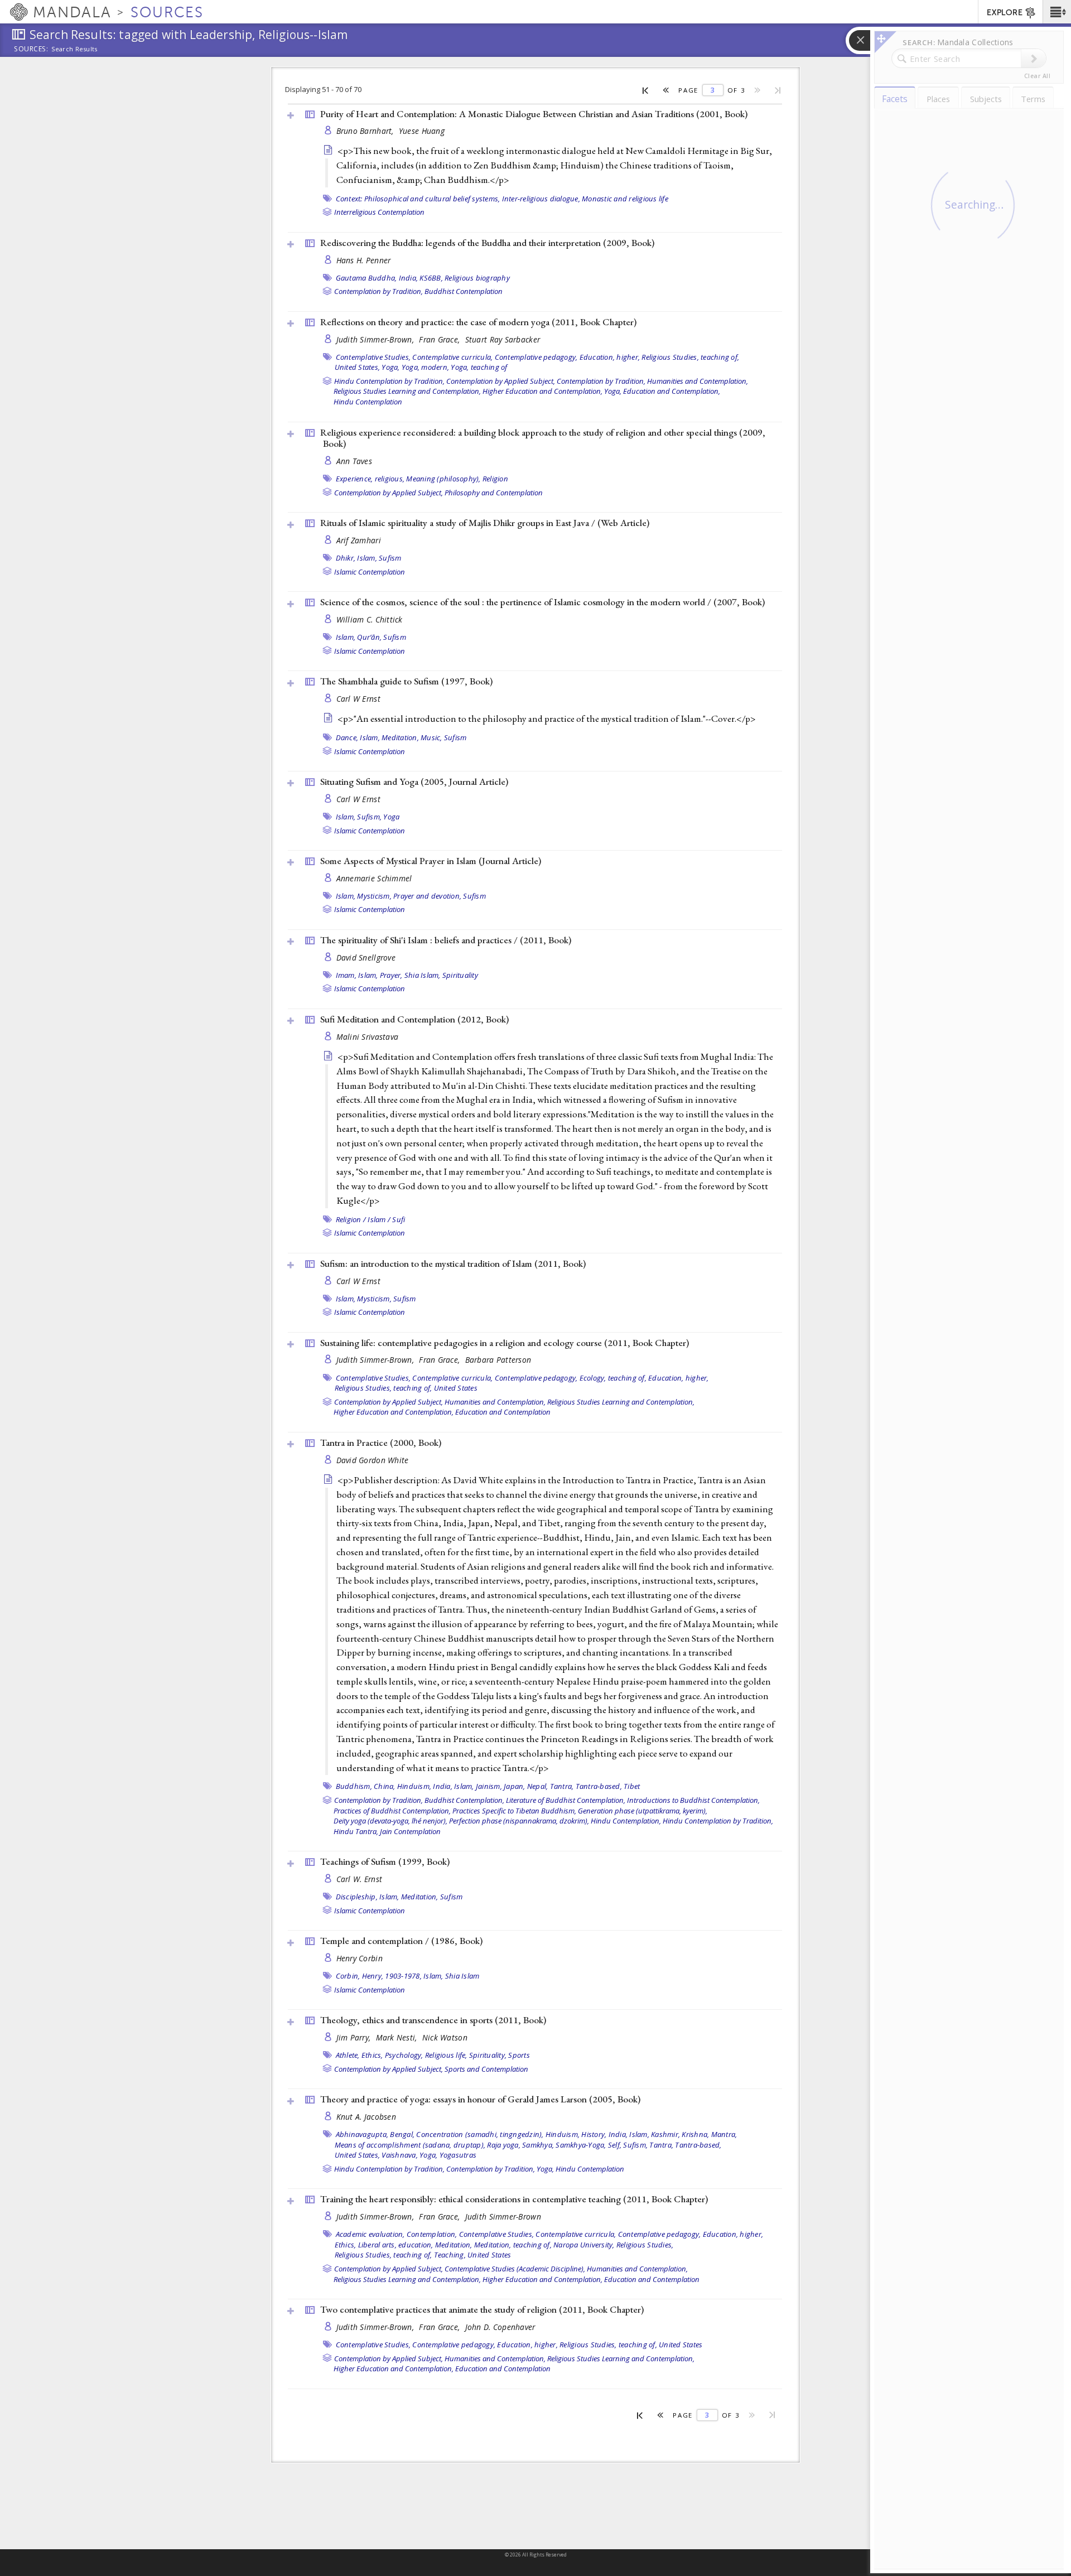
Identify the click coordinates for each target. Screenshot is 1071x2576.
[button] (1057, 12)
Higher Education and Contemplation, (542, 391)
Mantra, (724, 2134)
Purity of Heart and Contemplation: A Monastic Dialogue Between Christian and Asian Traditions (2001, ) (534, 114)
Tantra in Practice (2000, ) (381, 1443)
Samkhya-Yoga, (581, 2145)
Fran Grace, (440, 339)
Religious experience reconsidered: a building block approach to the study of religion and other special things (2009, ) (543, 438)
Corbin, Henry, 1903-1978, (379, 1976)
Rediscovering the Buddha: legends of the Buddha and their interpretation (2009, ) (487, 243)
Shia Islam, (423, 975)
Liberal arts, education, (396, 2245)
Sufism (390, 558)
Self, (615, 2145)
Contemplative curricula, (452, 357)
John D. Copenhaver (500, 2327)
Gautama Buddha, (366, 278)
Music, (431, 737)
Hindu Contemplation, (626, 1821)
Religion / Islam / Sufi (371, 1219)
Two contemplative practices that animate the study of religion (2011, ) (482, 2309)
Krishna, (695, 2134)
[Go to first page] (646, 90)
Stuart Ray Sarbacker (503, 339)
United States (456, 1388)
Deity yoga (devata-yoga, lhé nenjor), (390, 1821)
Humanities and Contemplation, (698, 381)
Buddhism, (354, 1786)
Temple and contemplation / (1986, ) (401, 1941)
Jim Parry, (355, 2037)
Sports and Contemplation (486, 2069)
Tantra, (562, 1786)
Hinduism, (414, 1786)
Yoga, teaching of (479, 367)
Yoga (391, 817)
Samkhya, (538, 2145)
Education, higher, (610, 357)
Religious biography (477, 278)
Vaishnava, (400, 2155)
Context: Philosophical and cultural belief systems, (418, 199)
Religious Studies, (645, 2245)
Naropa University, (584, 2245)
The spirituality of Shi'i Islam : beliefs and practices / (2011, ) (446, 940)
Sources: (31, 50)
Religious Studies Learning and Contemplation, (407, 391)
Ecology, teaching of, (613, 1378)
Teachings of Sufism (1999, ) (385, 1861)
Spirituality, (488, 2055)
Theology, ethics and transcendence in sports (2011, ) (433, 2020)
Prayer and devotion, (427, 896)
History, (594, 2134)
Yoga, (390, 367)
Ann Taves (354, 461)
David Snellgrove (366, 957)
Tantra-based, (599, 1786)
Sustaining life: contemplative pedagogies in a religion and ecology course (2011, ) (505, 1343)
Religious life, (446, 2055)
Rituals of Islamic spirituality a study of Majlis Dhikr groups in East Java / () (485, 523)
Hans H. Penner (364, 260)
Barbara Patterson (498, 1360)
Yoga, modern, (425, 367)
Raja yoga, (504, 2145)
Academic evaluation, (370, 2234)
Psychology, (404, 2055)
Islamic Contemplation (370, 572)
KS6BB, (431, 278)
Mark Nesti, (398, 2037)
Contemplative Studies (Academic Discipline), (515, 2269)
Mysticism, (374, 896)
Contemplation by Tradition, (378, 291)
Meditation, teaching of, (513, 2245)
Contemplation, (432, 2234)
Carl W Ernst (358, 699)
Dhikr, (346, 558)
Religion (495, 479)
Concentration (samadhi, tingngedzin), (480, 2134)
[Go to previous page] (666, 90)
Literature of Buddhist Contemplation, (566, 1800)
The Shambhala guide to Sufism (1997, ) (406, 681)
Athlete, (348, 2055)
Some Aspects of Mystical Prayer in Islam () (431, 861)
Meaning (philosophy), (443, 479)
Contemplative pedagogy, (536, 357)
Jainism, (489, 1786)
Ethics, (372, 2055)
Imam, (346, 975)
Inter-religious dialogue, (541, 199)
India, (409, 278)
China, (385, 1786)
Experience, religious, (370, 479)
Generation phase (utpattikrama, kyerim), (643, 1811)
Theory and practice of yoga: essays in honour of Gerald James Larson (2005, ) (480, 2099)
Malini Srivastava (368, 1037)
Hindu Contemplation (368, 402)
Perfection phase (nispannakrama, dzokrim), (519, 1821)
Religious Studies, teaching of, (690, 357)
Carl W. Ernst (360, 1879)
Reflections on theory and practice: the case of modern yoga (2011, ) (478, 322)
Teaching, (450, 2255)
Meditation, (400, 737)
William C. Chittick (370, 619)
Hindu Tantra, (356, 1831)
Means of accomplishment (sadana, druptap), (410, 2145)
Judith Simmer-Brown (503, 2216)
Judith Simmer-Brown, (377, 339)
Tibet (632, 1786)
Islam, (367, 558)
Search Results (74, 49)
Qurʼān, (369, 637)
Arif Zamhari (359, 540)
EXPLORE (1005, 13)
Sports (519, 2055)
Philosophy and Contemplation (494, 493)
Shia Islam (462, 1976)
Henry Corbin (360, 1958)
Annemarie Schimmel (374, 878)
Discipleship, (357, 1897)
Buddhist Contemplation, (464, 1800)
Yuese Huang (422, 131)
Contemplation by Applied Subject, (501, 381)
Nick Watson (445, 2037)
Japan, (515, 1786)
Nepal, (538, 1786)
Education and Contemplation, (672, 391)
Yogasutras (458, 2155)
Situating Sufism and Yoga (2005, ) (414, 782)
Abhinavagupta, (362, 2134)
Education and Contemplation (503, 1412)
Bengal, (402, 2134)
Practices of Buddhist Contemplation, (392, 1811)
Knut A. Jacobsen (366, 2117)
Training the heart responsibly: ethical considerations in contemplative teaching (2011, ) (514, 2199)
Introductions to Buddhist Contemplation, (693, 1800)
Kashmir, (665, 2134)
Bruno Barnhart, (366, 131)
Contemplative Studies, (373, 357)
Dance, (347, 737)
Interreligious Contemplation (379, 212)
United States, (358, 367)
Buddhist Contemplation (464, 291)
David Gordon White (373, 1460)
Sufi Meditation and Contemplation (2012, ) (414, 1019)
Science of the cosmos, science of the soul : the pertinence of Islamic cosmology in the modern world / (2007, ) (542, 602)
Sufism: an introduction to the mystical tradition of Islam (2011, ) (453, 1263)
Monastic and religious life (625, 199)
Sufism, (369, 817)
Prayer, (391, 975)
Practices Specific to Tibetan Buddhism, (514, 1811)
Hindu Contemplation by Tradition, (389, 381)
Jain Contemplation (410, 1831)
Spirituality (460, 975)
